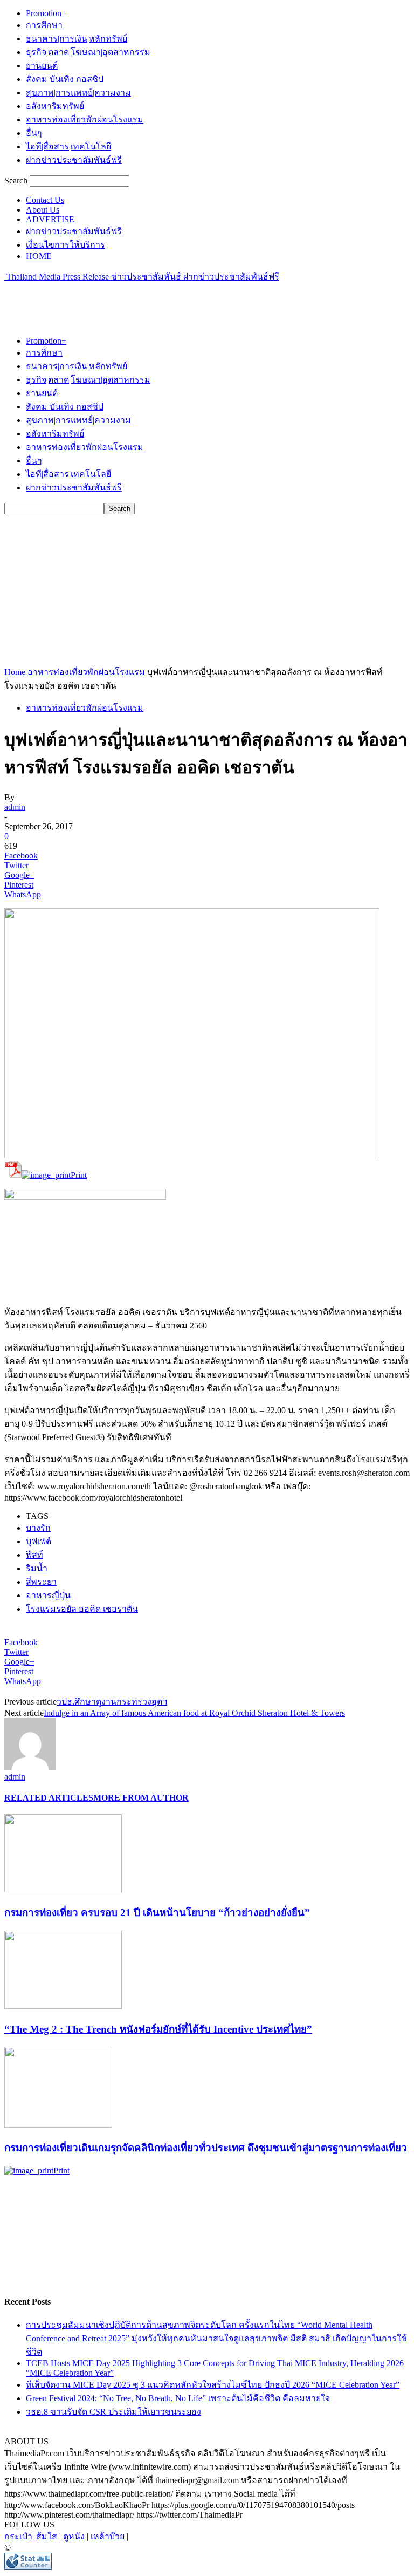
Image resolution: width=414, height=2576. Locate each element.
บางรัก (38, 1528)
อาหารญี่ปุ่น (48, 1595)
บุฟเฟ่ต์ (39, 1541)
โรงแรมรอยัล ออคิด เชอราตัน (82, 1609)
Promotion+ (46, 13)
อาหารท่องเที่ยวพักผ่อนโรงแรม (85, 120)
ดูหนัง (74, 2536)
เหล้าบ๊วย (108, 2536)
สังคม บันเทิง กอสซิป (65, 79)
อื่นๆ (34, 133)
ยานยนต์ (42, 66)
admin (15, 807)
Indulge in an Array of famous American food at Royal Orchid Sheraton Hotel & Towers (194, 1713)
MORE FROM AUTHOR (141, 1798)
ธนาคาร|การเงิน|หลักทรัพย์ (77, 39)
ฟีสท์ (34, 1555)
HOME (39, 256)
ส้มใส (47, 2536)
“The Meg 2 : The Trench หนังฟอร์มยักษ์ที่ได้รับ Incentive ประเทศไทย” (158, 2029)
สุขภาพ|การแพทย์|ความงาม (78, 93)
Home (15, 672)
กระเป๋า (18, 2536)
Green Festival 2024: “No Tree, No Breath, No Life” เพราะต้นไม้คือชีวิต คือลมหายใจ (178, 2398)
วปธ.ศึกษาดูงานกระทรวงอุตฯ (112, 1702)
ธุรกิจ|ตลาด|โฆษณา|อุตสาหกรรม (88, 52)
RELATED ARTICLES (49, 1798)
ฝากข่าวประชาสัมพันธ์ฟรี (74, 160)
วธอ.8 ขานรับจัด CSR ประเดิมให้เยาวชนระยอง (113, 2412)
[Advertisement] (130, 299)
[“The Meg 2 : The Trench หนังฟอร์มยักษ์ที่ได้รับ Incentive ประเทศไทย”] (63, 2006)
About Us (43, 210)
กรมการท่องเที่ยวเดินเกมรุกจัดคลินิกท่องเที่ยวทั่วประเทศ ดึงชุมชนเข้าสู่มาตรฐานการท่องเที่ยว (206, 2148)
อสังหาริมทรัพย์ (55, 106)
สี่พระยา (41, 1582)
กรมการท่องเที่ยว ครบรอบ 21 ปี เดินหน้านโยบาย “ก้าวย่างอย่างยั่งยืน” (157, 1913)
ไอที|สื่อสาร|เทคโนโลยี (68, 146)
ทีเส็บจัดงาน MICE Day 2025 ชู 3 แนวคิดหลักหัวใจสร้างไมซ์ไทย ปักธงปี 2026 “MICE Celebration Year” (213, 2385)
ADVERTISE (50, 219)
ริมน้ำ (37, 1568)
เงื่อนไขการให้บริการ (65, 245)
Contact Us (45, 200)
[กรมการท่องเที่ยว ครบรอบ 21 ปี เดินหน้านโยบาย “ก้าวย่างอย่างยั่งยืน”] (63, 1889)
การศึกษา (44, 25)
